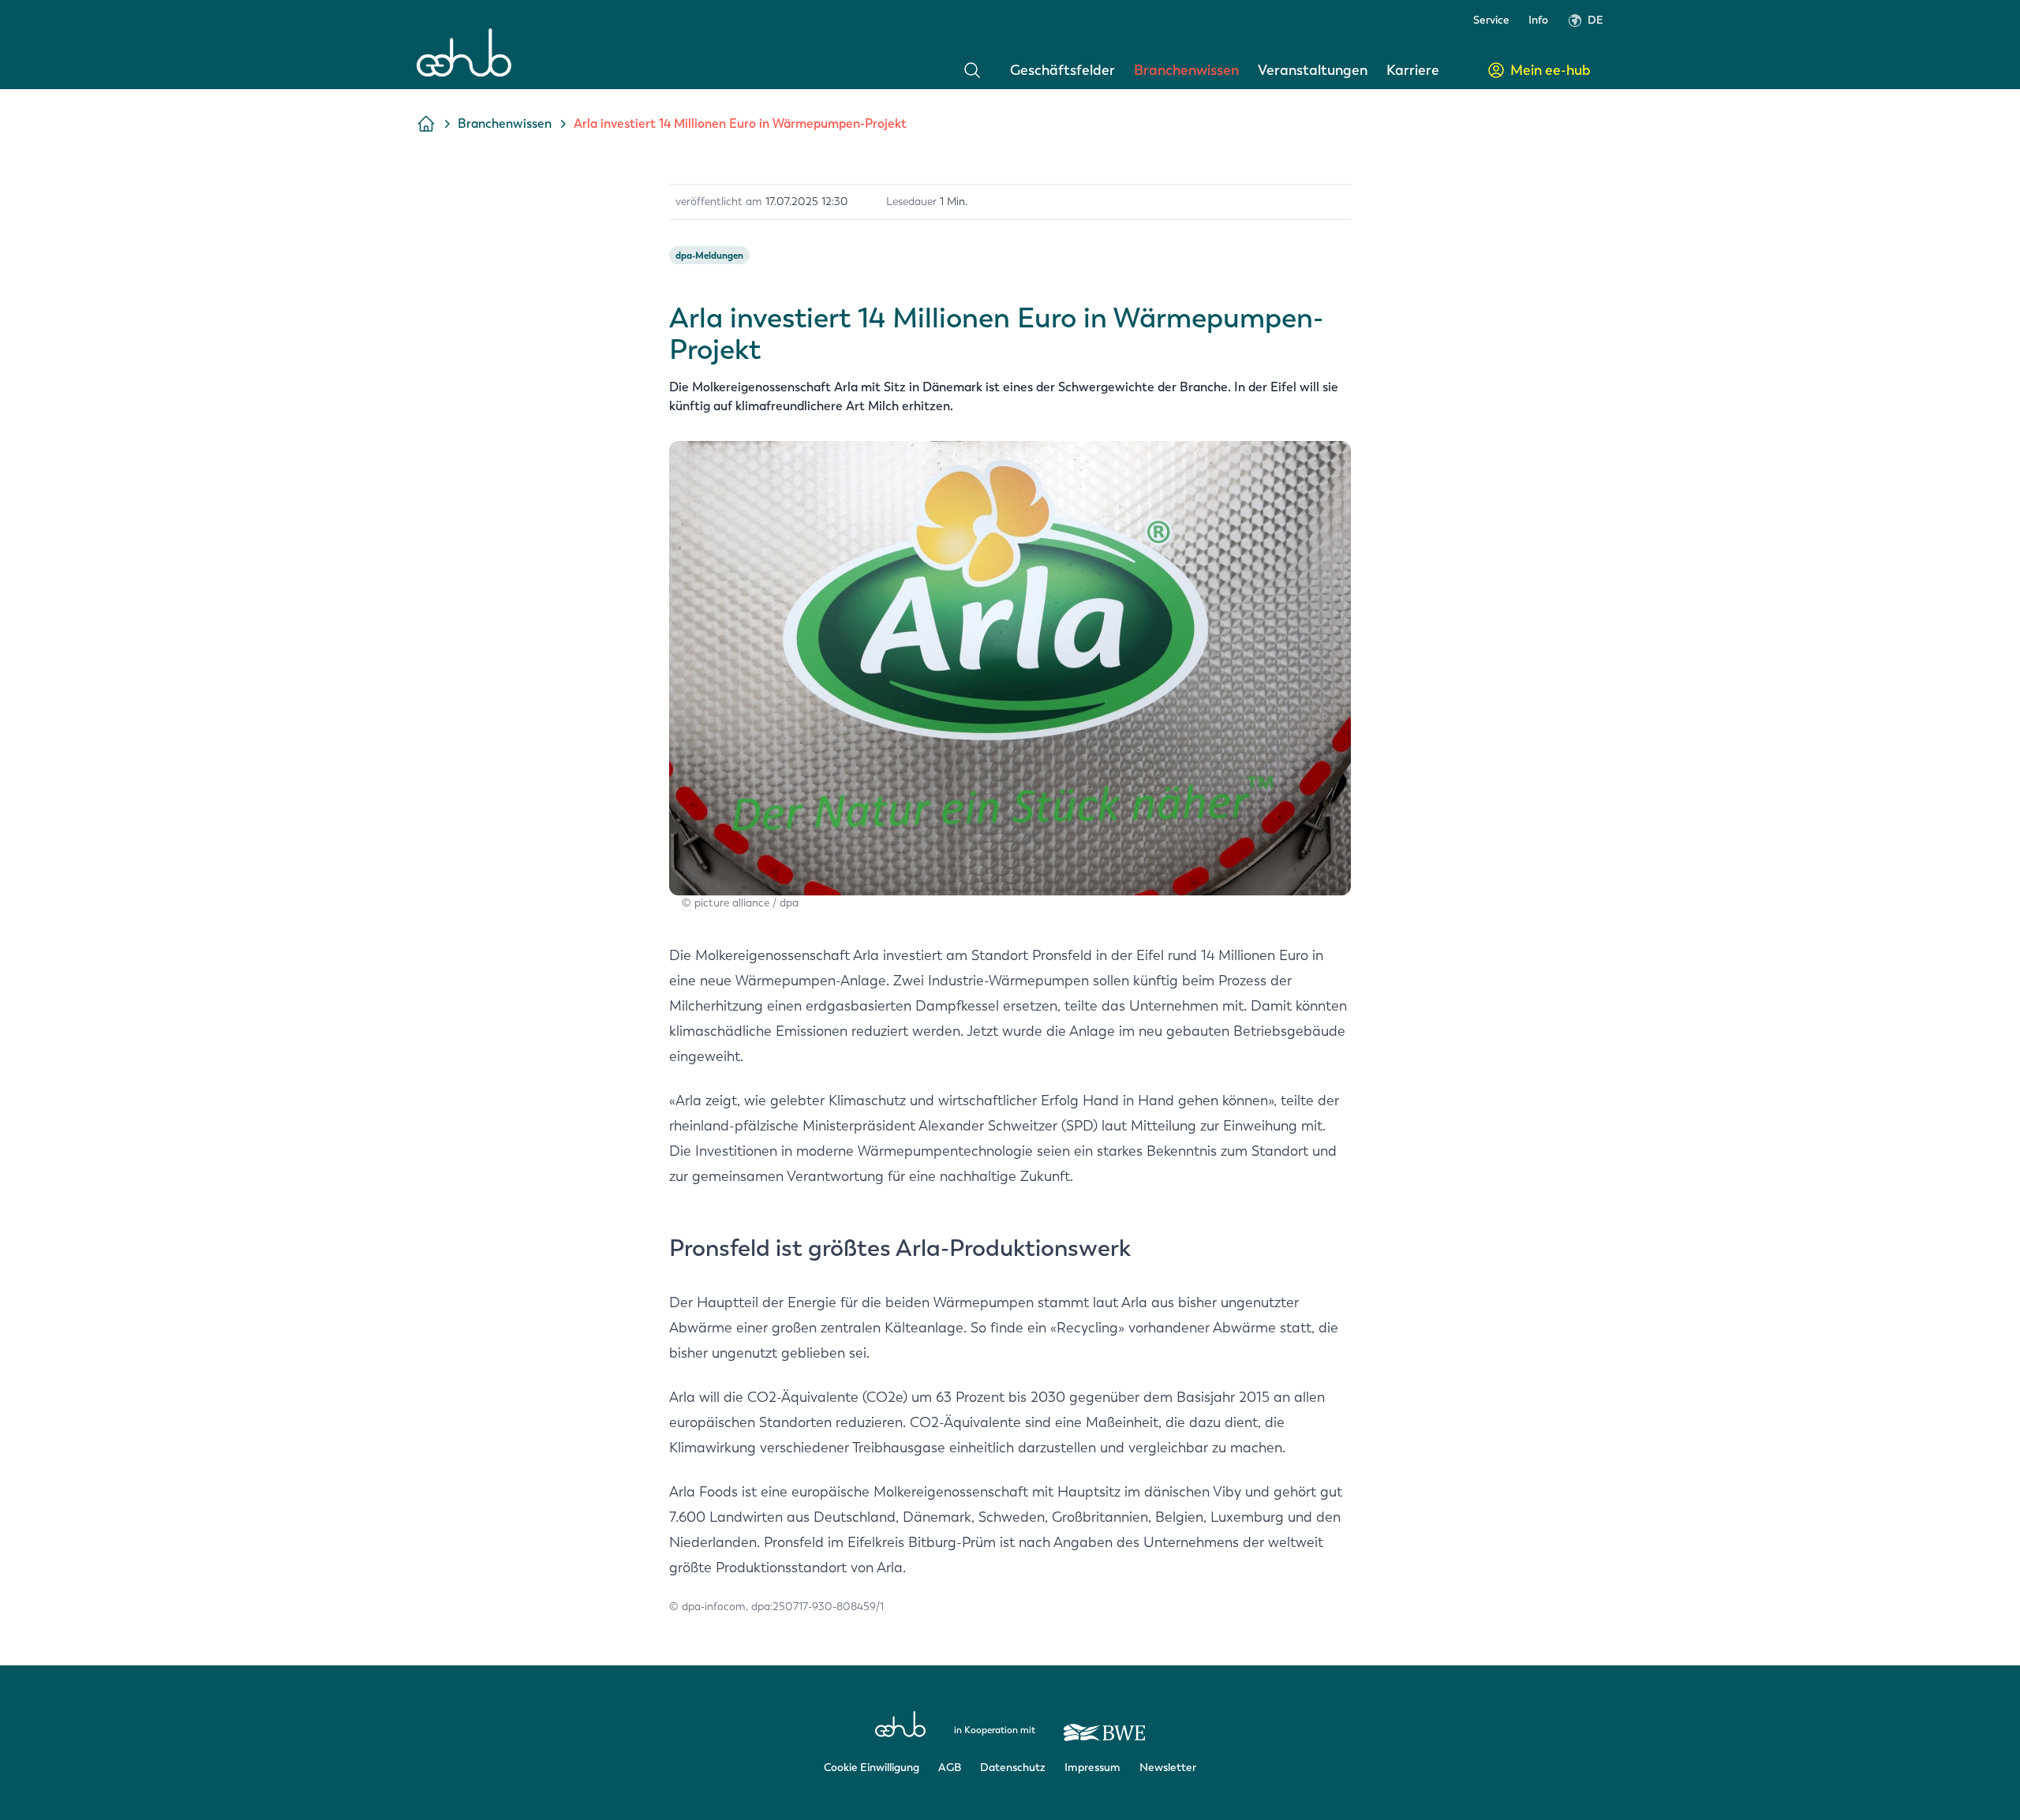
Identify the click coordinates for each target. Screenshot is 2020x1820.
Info (1538, 20)
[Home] (464, 52)
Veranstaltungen (1313, 70)
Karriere (1413, 70)
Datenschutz (1013, 1768)
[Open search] (972, 70)
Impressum (1092, 1768)
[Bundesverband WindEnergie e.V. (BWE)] (1105, 1725)
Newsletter (1168, 1768)
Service (1491, 20)
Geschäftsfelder (1062, 70)
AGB (950, 1768)
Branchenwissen (1186, 70)
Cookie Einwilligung (872, 1768)
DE (1595, 20)
